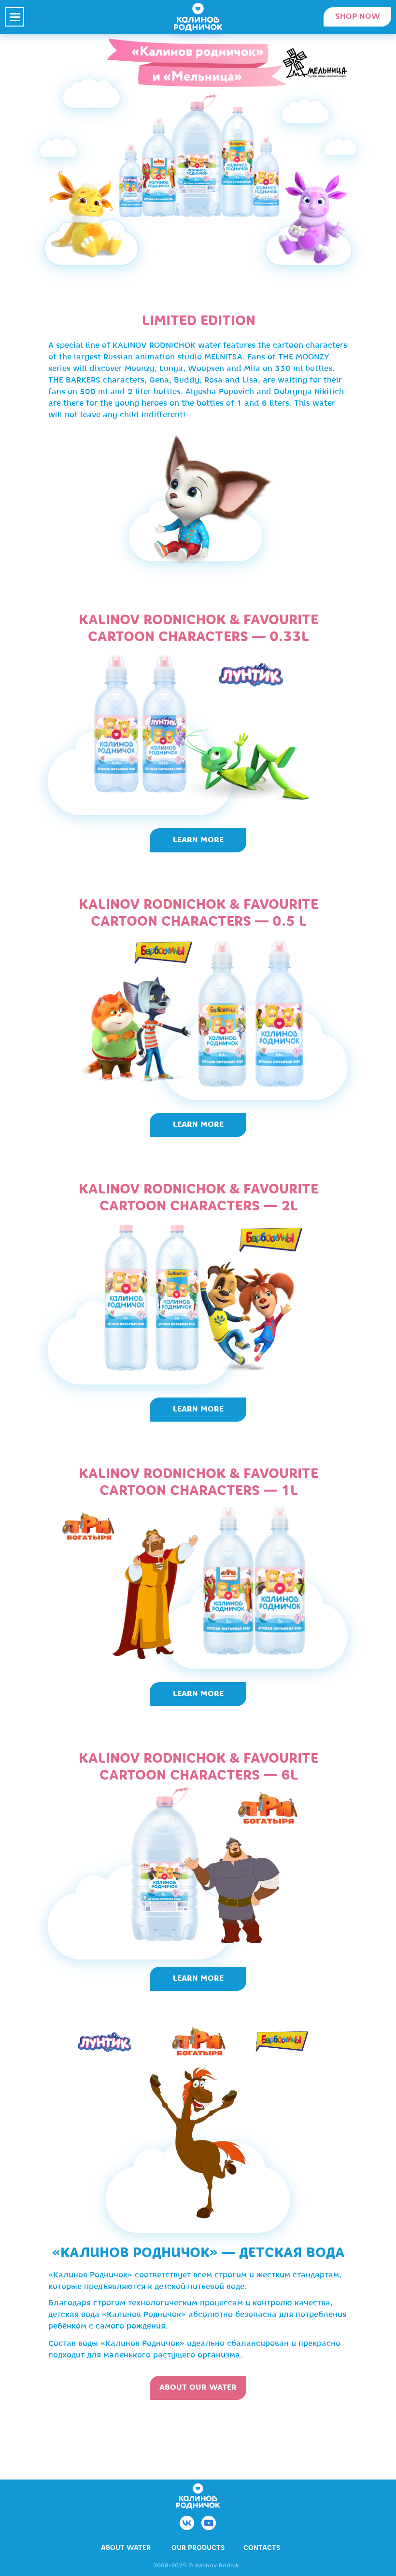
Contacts (262, 2548)
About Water (126, 2548)
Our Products (198, 2548)
